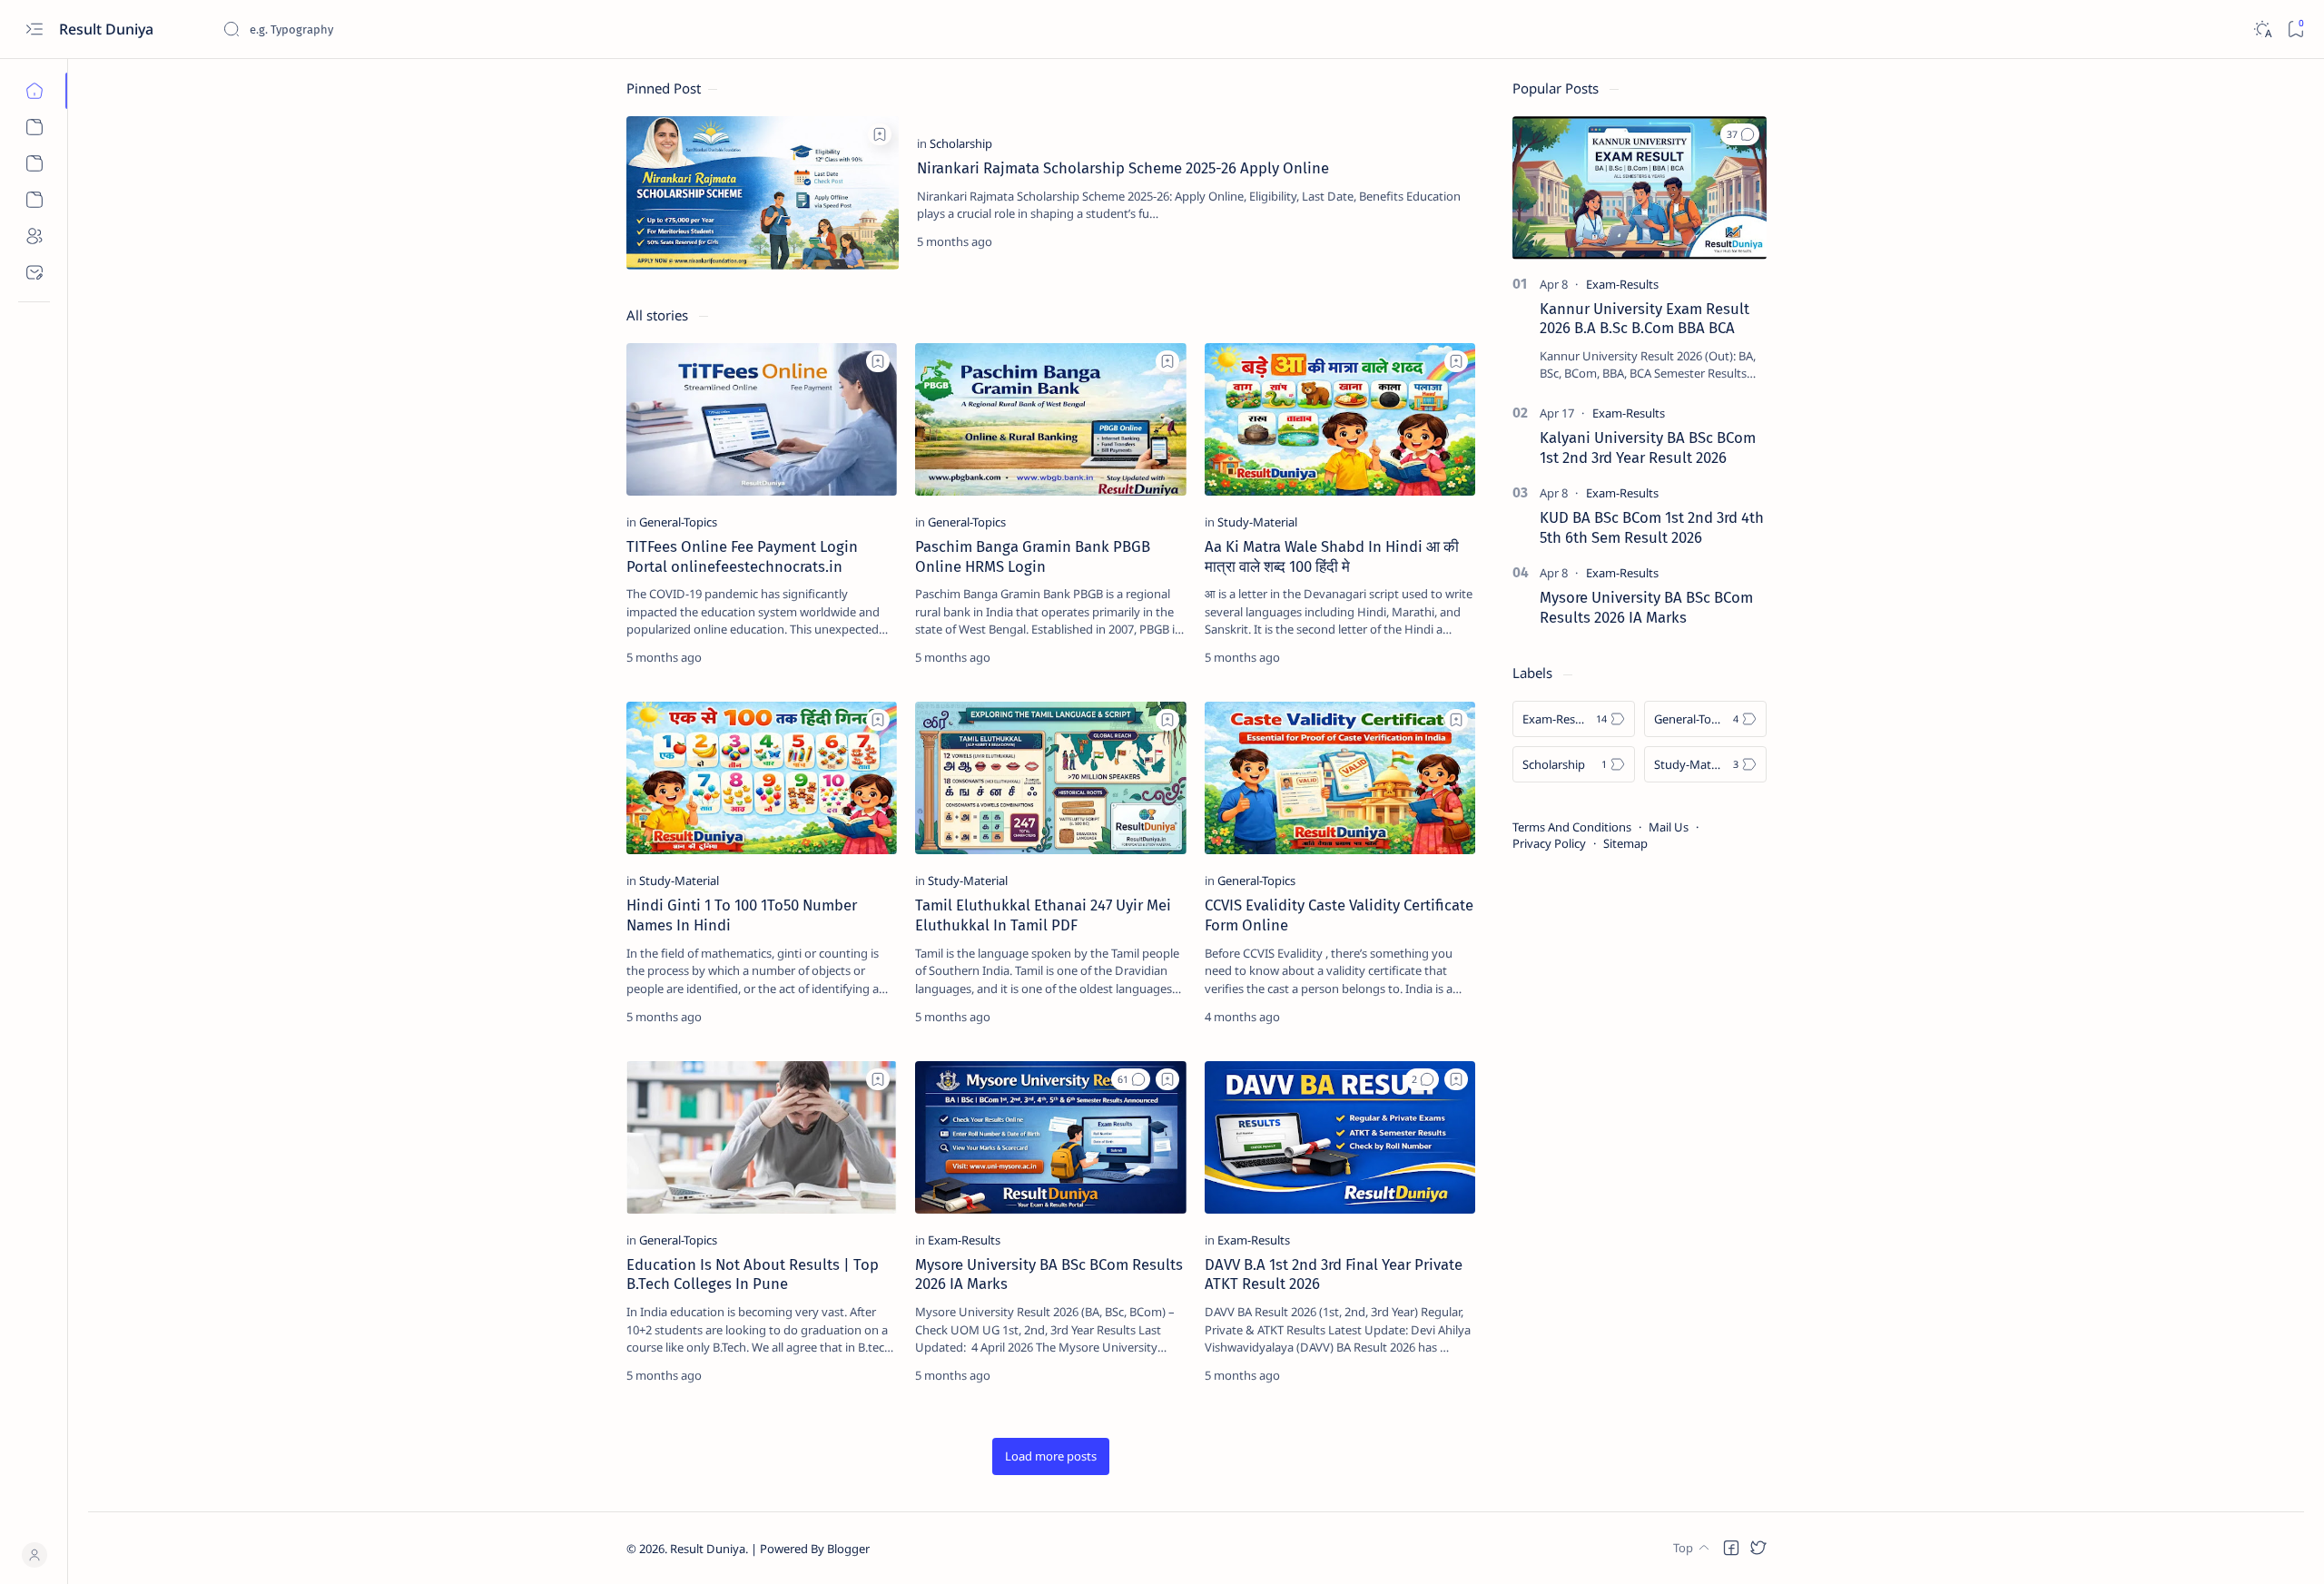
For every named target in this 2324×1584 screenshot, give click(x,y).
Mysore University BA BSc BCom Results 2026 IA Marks (1646, 607)
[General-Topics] (678, 522)
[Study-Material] (1257, 522)
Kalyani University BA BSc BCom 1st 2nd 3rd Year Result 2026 (1648, 448)
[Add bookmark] (880, 134)
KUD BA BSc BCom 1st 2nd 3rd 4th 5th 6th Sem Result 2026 (1652, 527)
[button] (1131, 1079)
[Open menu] (34, 30)
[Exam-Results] (964, 1240)
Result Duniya (708, 1549)
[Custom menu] (34, 127)
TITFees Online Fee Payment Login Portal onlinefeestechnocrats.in (742, 556)
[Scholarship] (961, 143)
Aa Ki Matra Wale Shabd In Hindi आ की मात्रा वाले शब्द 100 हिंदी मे (1332, 556)
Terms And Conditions (1572, 827)
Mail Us (1669, 827)
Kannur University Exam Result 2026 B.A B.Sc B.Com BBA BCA (1645, 319)
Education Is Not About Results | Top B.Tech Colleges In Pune (753, 1274)
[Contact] (34, 272)
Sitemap (1625, 843)
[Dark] (2262, 30)
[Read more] (1447, 241)
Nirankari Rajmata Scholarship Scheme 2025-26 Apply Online (1123, 168)
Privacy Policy (1549, 843)
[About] (34, 236)
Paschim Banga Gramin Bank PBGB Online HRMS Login (1033, 556)
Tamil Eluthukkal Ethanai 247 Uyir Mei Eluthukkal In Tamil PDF (1043, 915)
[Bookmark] (2295, 30)
